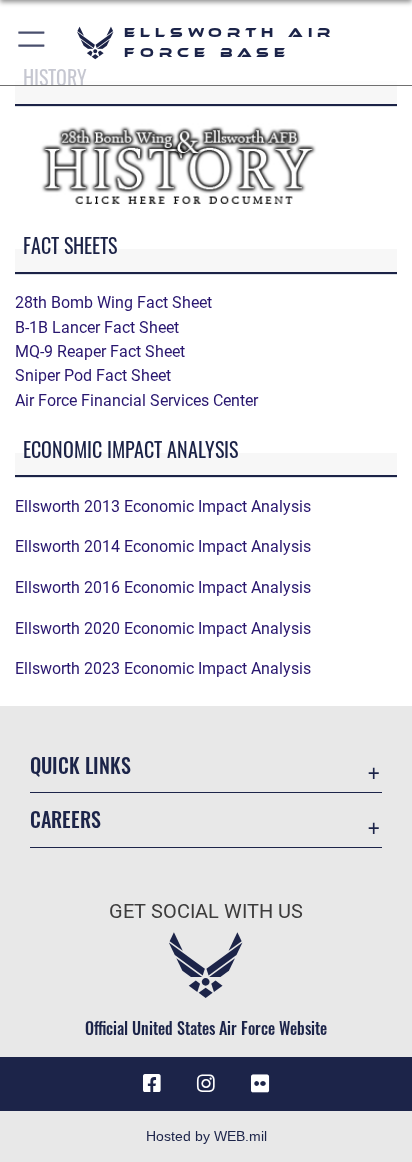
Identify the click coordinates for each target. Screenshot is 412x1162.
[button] (32, 42)
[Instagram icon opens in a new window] (206, 1084)
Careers (65, 819)
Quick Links (80, 765)
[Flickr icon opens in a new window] (260, 1084)
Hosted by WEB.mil (206, 1136)
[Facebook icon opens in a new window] (152, 1084)
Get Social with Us (206, 911)
